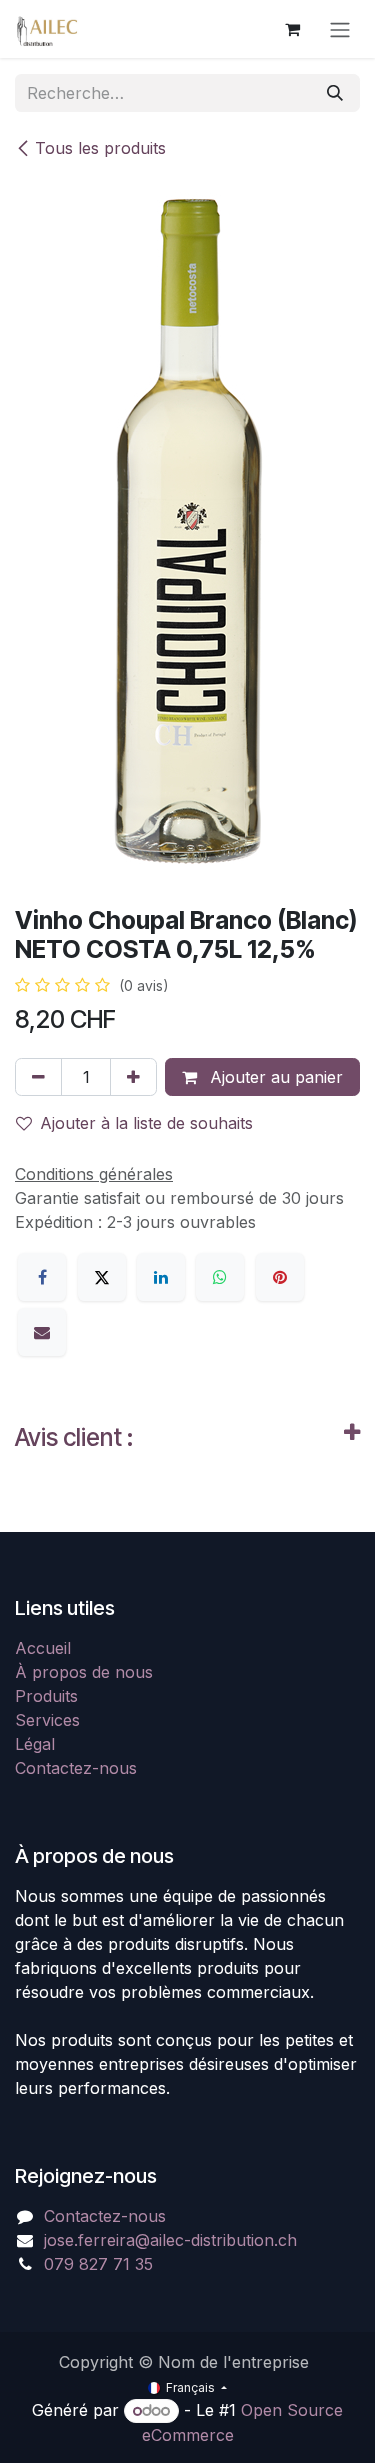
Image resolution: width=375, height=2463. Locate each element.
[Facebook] (42, 1277)
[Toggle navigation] (340, 29)
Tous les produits (100, 148)
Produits (46, 1696)
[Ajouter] (133, 1077)
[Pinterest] (280, 1277)
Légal (35, 1744)
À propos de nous (84, 1672)
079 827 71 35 (98, 2264)
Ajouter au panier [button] (274, 1077)
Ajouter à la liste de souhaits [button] (146, 1123)
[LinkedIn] (161, 1277)
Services (47, 1720)
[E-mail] (42, 1332)
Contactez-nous (76, 1768)
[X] (102, 1277)
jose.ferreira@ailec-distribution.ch (170, 2240)
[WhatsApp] (220, 1277)
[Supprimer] (38, 1077)
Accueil (43, 1648)
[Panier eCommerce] (292, 29)
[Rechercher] (335, 93)
